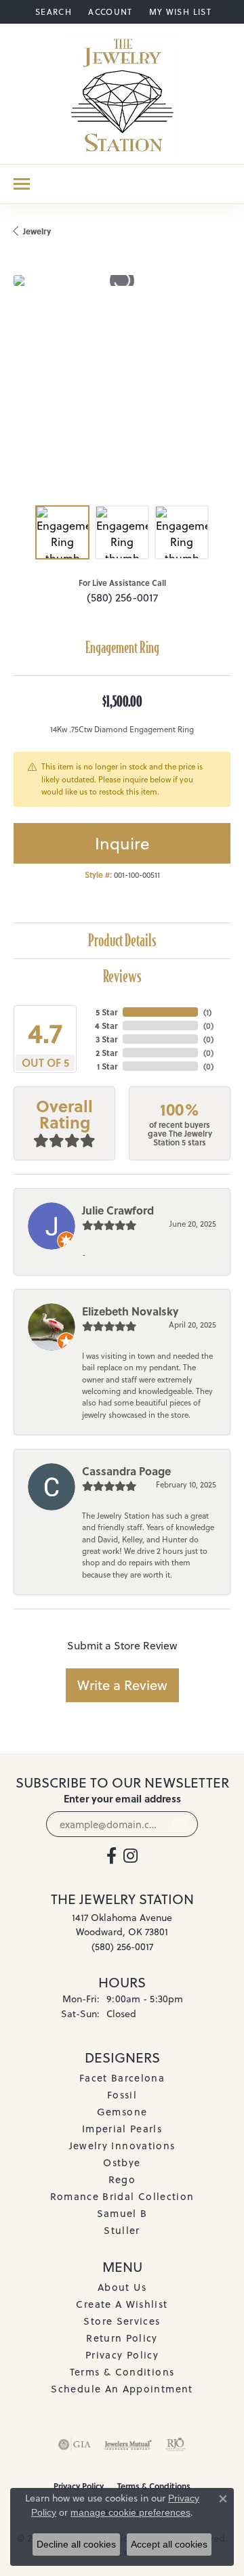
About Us (122, 2287)
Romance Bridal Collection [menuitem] (122, 2196)
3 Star (106, 1039)
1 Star (107, 1066)
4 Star (106, 1026)
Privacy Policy (122, 2355)
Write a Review (122, 1685)
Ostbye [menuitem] (122, 2162)
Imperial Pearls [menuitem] (122, 2129)
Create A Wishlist (122, 2304)
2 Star (106, 1053)
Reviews (122, 976)
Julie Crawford (118, 1210)
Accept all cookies (169, 2544)
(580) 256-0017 (122, 597)
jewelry (37, 231)
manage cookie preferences (130, 2512)
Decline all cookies (76, 2544)
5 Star (106, 1012)
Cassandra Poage (126, 1471)
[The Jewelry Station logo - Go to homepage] (122, 94)
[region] (122, 383)
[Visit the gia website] (75, 2445)
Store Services (122, 2321)
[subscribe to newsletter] (180, 1824)
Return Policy (122, 2338)
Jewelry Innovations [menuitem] (122, 2146)
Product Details (122, 941)
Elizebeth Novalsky (130, 1311)
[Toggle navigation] (22, 184)
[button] (52, 12)
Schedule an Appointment (122, 2389)
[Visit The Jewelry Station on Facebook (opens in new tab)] (111, 1856)
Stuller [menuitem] (122, 2230)
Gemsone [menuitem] (122, 2112)
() (207, 1012)
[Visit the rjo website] (176, 2445)
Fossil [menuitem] (122, 2095)
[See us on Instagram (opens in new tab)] (130, 1856)
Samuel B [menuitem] (122, 2213)
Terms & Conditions (122, 2372)
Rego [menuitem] (122, 2179)
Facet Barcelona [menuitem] (122, 2078)
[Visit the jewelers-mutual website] (128, 2445)
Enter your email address (122, 1799)
